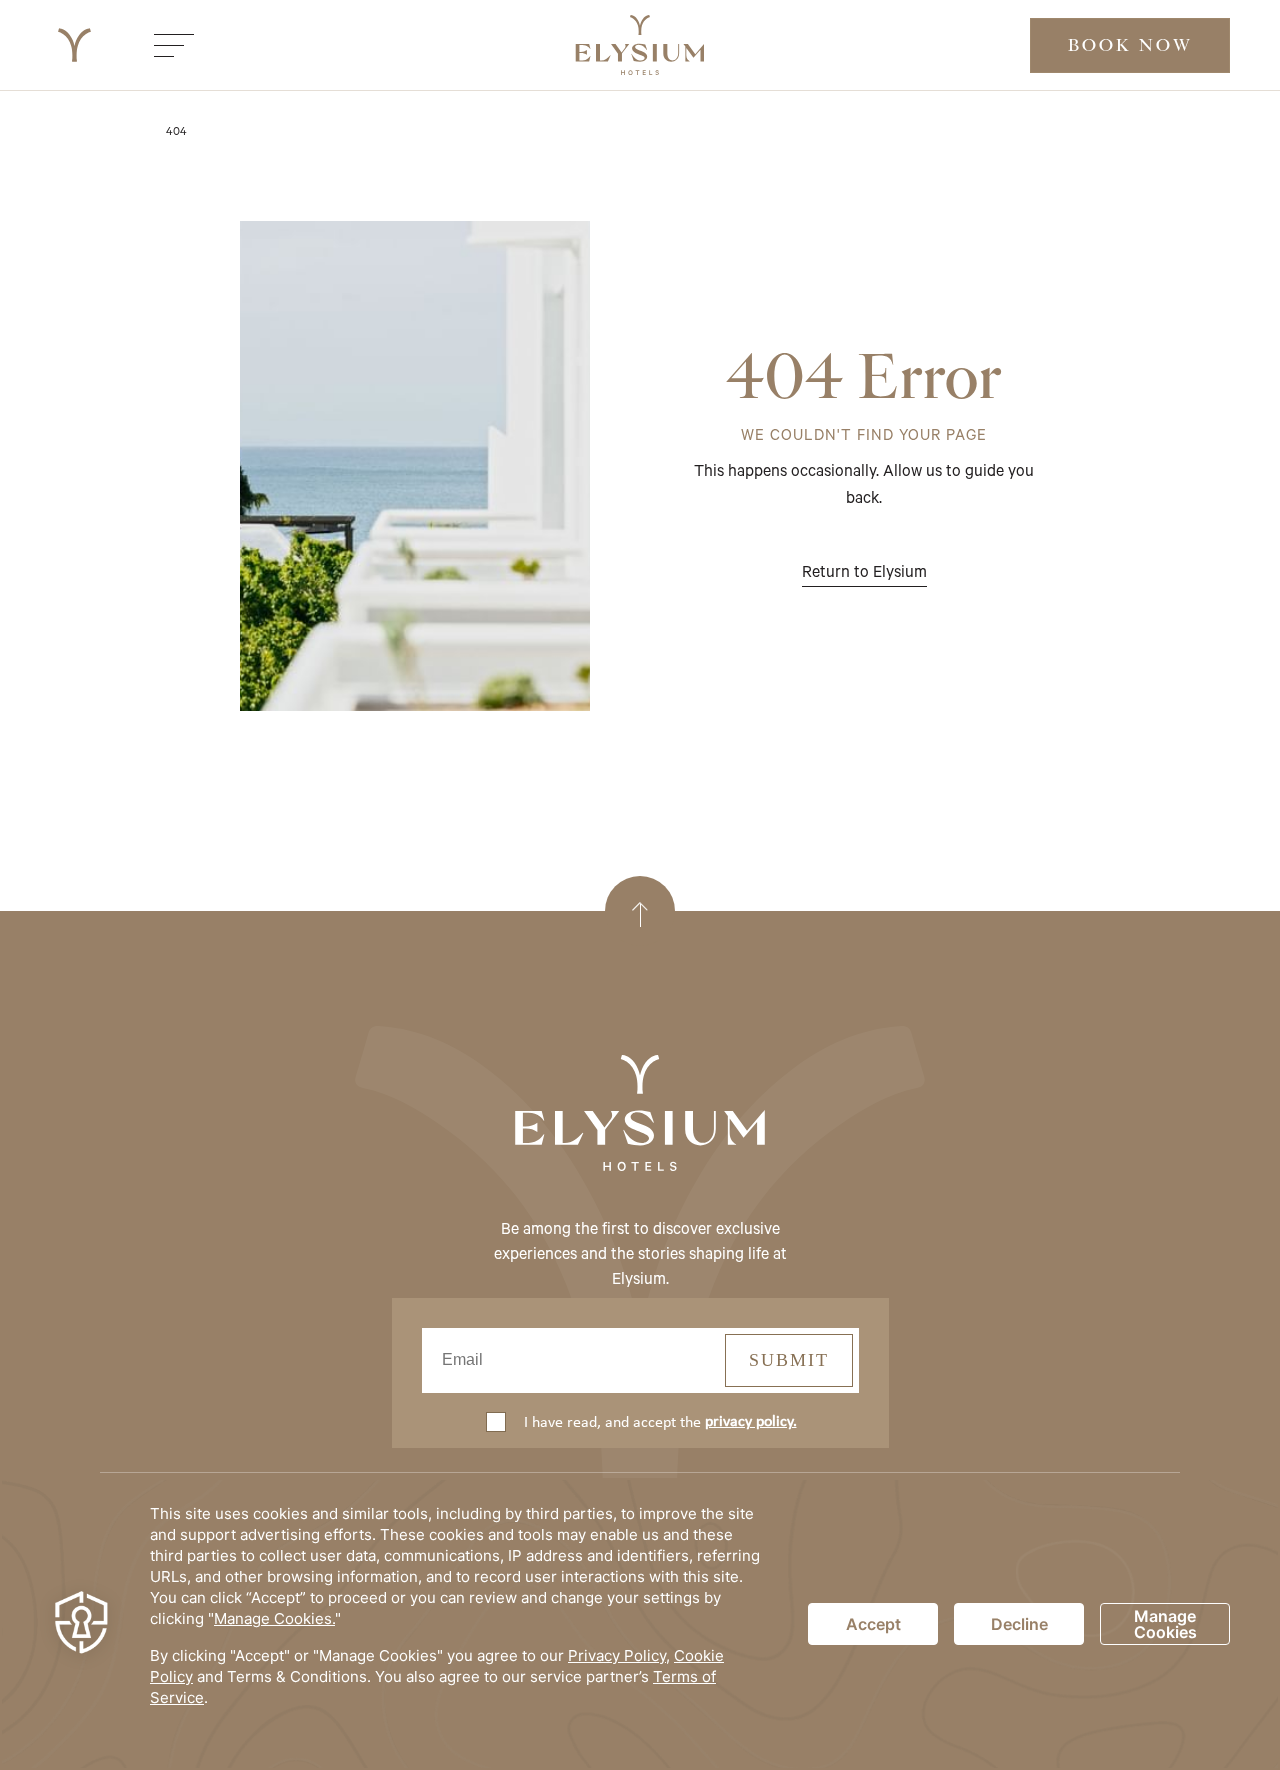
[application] (640, 1624)
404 (176, 130)
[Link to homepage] (640, 1115)
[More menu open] (174, 45)
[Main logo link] (74, 45)
